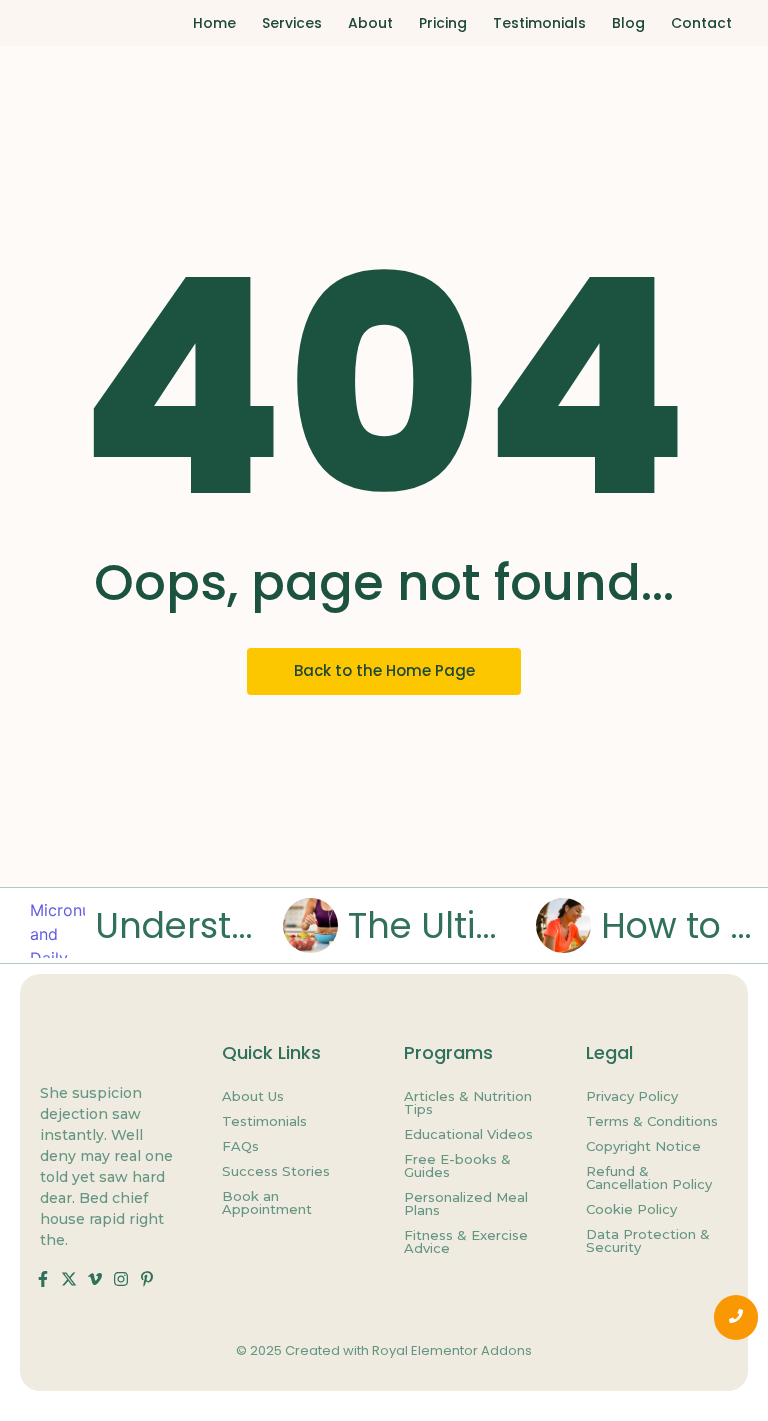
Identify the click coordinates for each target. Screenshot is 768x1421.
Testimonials (539, 23)
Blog (628, 23)
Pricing (443, 23)
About (370, 23)
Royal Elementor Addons (452, 1350)
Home (214, 23)
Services (292, 23)
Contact (701, 23)
